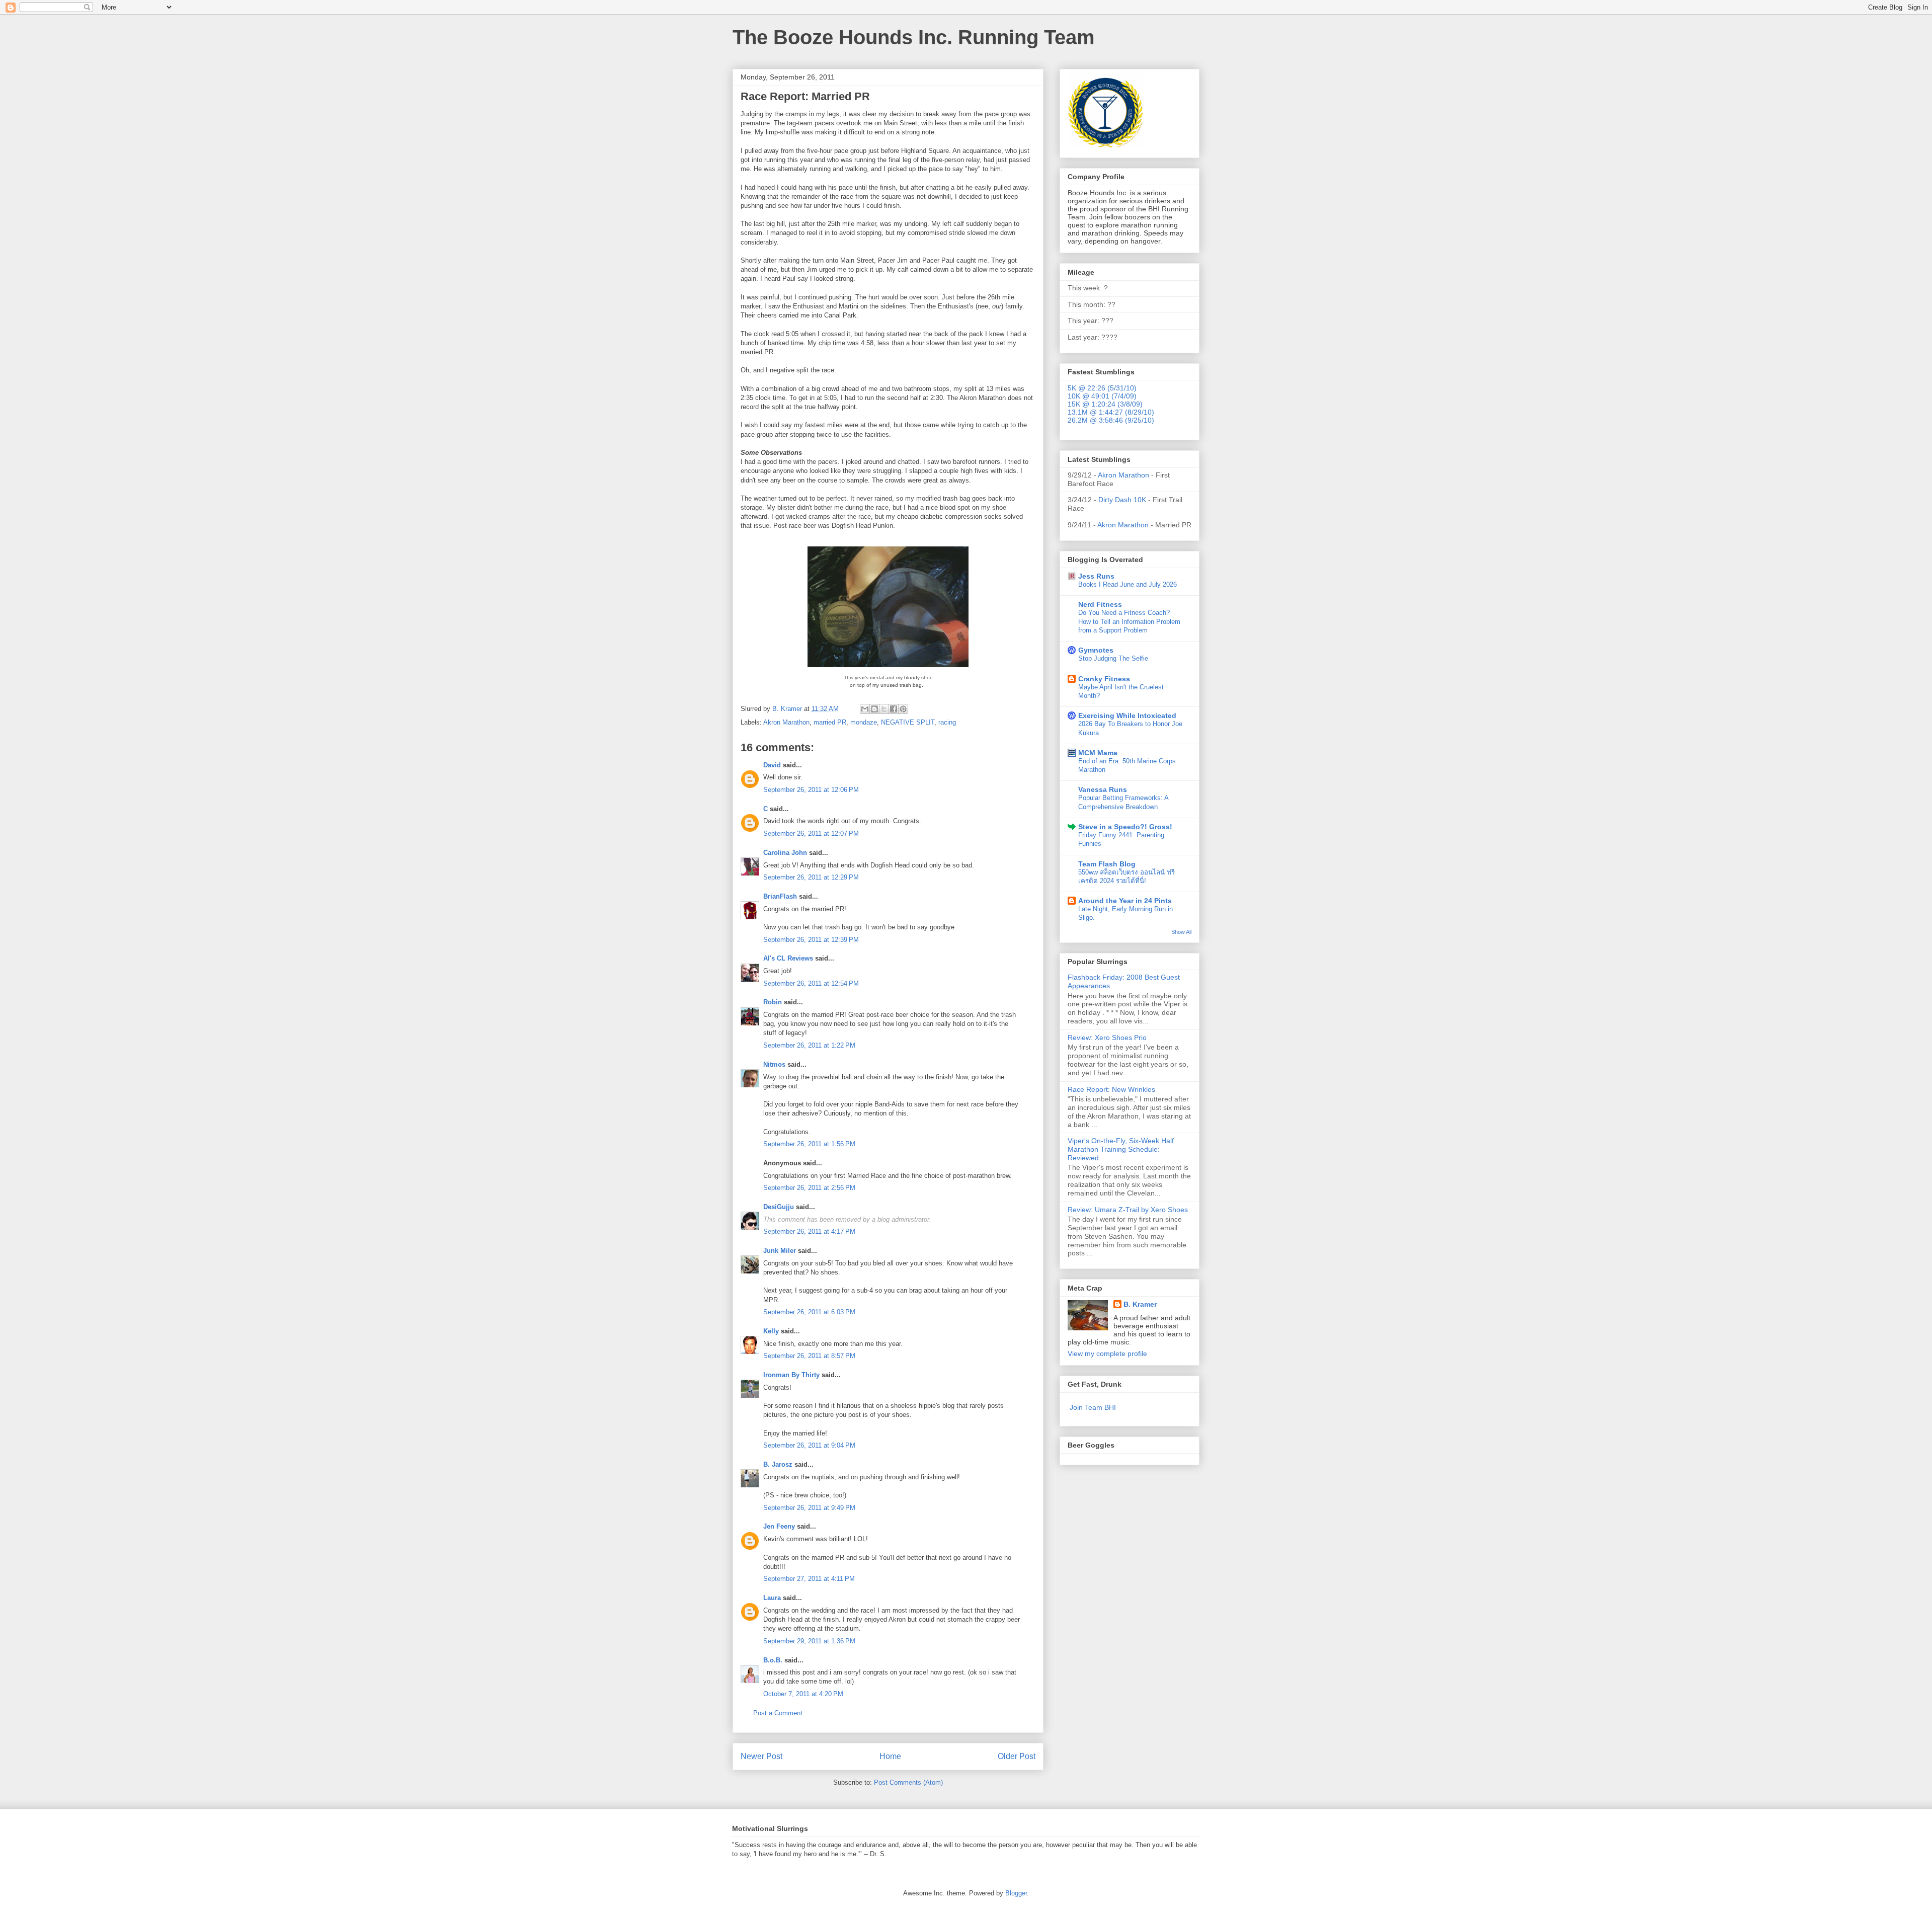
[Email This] (865, 709)
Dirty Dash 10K (1122, 500)
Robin (773, 1002)
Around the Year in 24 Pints (1125, 901)
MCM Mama (1098, 753)
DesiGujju (779, 1207)
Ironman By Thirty (791, 1375)
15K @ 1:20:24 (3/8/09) (1105, 404)
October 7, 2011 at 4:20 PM (803, 1694)
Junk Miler (780, 1251)
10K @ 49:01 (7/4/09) (1102, 396)
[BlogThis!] (874, 709)
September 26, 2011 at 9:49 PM (809, 1508)
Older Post (1017, 1756)
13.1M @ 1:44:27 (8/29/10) (1111, 412)
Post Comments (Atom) (908, 1782)
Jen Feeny (779, 1526)
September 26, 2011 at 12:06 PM (811, 790)
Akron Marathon (786, 722)
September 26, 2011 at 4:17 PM (809, 1231)
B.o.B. (773, 1660)
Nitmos (774, 1064)
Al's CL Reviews (788, 958)
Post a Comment (778, 1713)
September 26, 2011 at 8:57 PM (809, 1356)
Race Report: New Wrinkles (1111, 1089)
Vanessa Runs (1103, 789)
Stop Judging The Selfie (1113, 658)
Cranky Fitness (1104, 679)
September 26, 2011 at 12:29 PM (811, 877)
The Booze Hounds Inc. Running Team (914, 37)
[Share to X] (884, 709)
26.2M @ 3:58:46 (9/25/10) (1111, 420)
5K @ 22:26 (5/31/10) (1102, 388)
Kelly (771, 1331)
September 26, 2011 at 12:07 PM (811, 833)
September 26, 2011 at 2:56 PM (809, 1188)
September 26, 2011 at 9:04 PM (809, 1445)
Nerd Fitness (1100, 604)
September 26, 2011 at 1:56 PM (809, 1144)
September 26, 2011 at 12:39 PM (811, 940)
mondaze (864, 722)
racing (947, 722)
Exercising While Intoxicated (1127, 715)
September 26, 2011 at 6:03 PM (809, 1312)
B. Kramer (1140, 1304)
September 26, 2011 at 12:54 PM (811, 983)
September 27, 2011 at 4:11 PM (809, 1579)
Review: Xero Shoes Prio (1107, 1038)
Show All (1181, 932)
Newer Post (761, 1756)
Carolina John (785, 853)
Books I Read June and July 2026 (1128, 584)
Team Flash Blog (1107, 864)
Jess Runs (1096, 576)
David (772, 765)
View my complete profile (1107, 1353)
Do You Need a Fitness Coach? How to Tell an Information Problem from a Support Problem (1129, 621)
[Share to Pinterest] (903, 709)
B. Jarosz (778, 1464)
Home (890, 1756)
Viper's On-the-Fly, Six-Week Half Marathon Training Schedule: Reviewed (1121, 1149)
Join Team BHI (1093, 1407)
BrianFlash (780, 896)
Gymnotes (1096, 650)
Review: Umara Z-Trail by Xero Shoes (1128, 1210)
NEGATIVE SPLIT (908, 722)
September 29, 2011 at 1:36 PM (809, 1641)
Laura (772, 1598)
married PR (830, 722)
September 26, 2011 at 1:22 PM (809, 1045)
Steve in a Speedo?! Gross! (1125, 827)
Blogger (1016, 1893)
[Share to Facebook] (894, 709)
